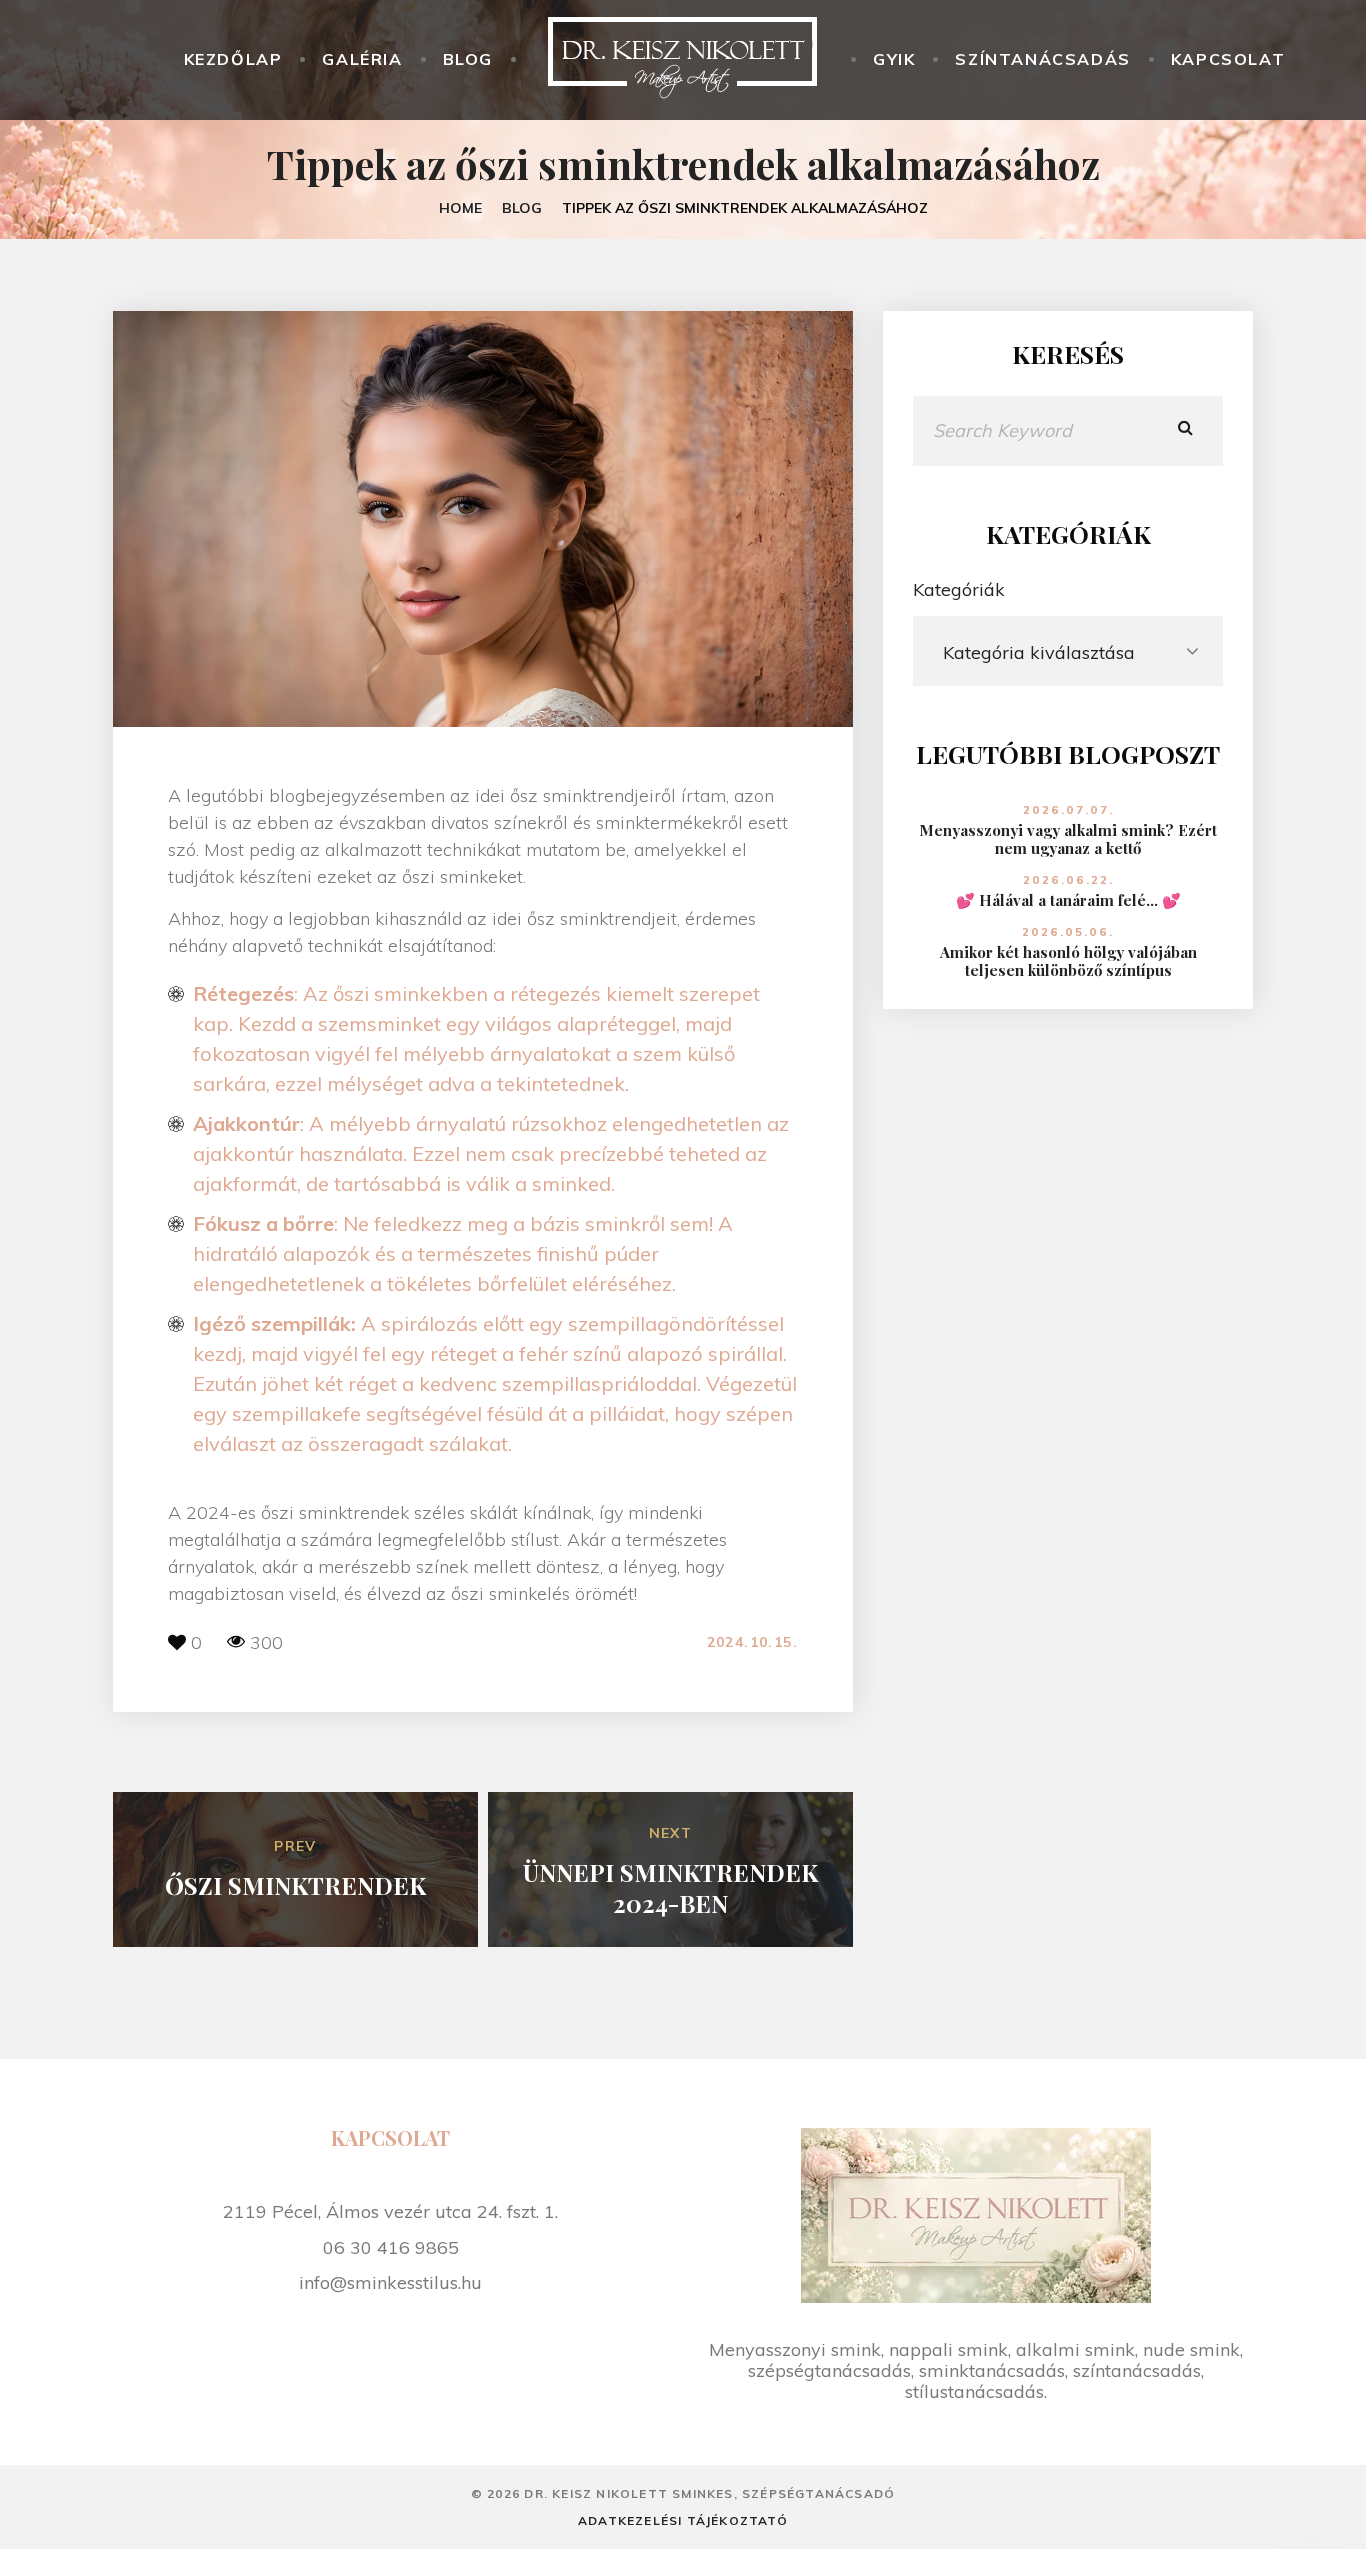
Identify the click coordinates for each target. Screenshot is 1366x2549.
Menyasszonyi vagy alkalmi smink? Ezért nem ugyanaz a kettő (1068, 839)
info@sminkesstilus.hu (390, 2281)
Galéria (362, 59)
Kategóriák (959, 589)
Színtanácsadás (1042, 59)
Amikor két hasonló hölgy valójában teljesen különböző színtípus (1068, 961)
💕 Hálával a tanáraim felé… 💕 (1068, 900)
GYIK (894, 59)
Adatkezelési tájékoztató (683, 2520)
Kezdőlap (233, 59)
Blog (468, 59)
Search (1185, 431)
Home (460, 208)
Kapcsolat (1228, 59)
